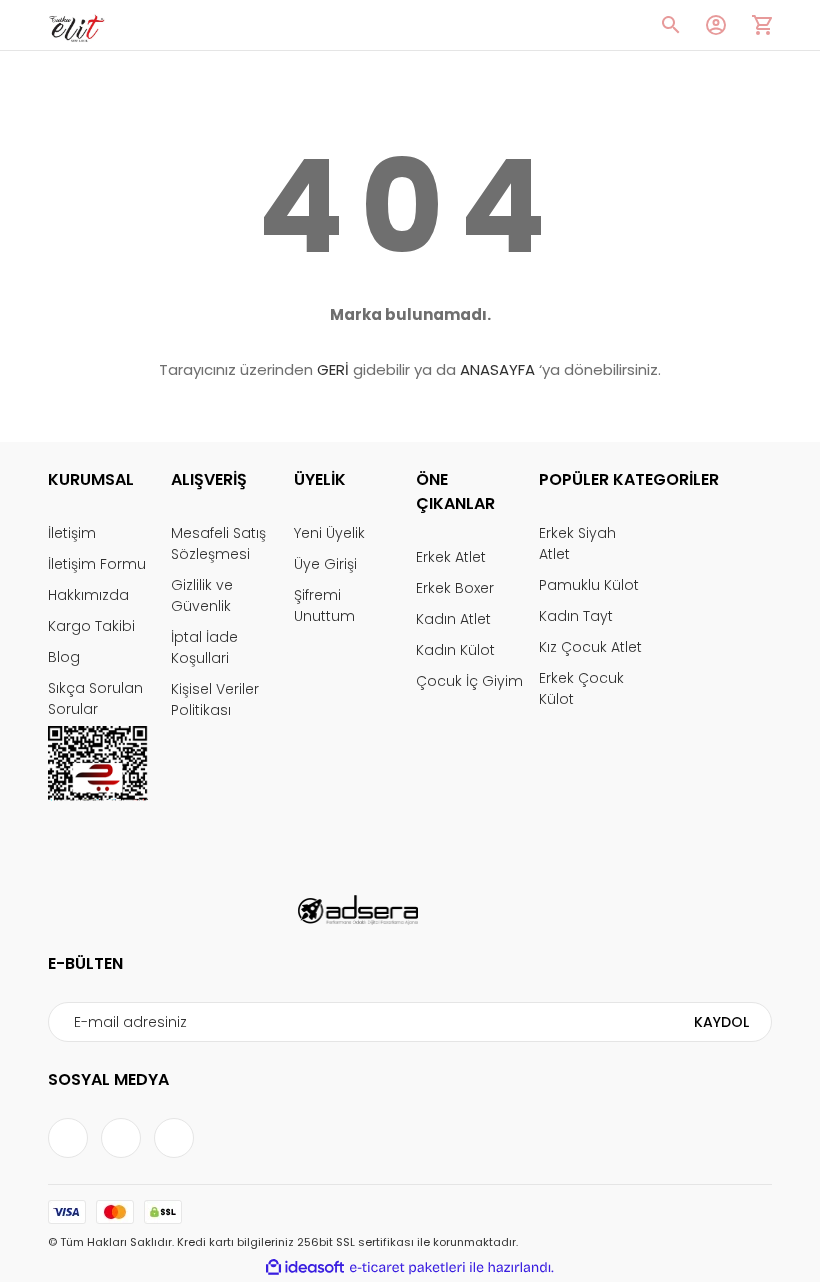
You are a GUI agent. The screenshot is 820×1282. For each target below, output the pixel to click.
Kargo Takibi (91, 626)
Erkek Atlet (451, 557)
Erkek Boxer (455, 588)
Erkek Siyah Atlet (577, 543)
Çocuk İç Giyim (469, 681)
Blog (64, 657)
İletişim (72, 533)
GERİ (333, 369)
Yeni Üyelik (329, 533)
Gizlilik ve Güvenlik (202, 595)
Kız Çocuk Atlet (590, 647)
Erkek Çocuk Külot (581, 688)
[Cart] (762, 25)
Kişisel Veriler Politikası (215, 699)
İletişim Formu (97, 564)
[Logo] (76, 25)
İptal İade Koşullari (204, 647)
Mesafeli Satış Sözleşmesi (218, 543)
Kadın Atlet (453, 619)
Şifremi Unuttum (324, 605)
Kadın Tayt (576, 616)
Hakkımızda (88, 595)
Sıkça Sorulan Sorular (95, 698)
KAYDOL (721, 1022)
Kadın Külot (455, 650)
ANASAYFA (497, 369)
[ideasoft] (305, 1267)
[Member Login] (716, 25)
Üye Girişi (325, 564)
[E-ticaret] (407, 1267)
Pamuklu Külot (589, 585)
